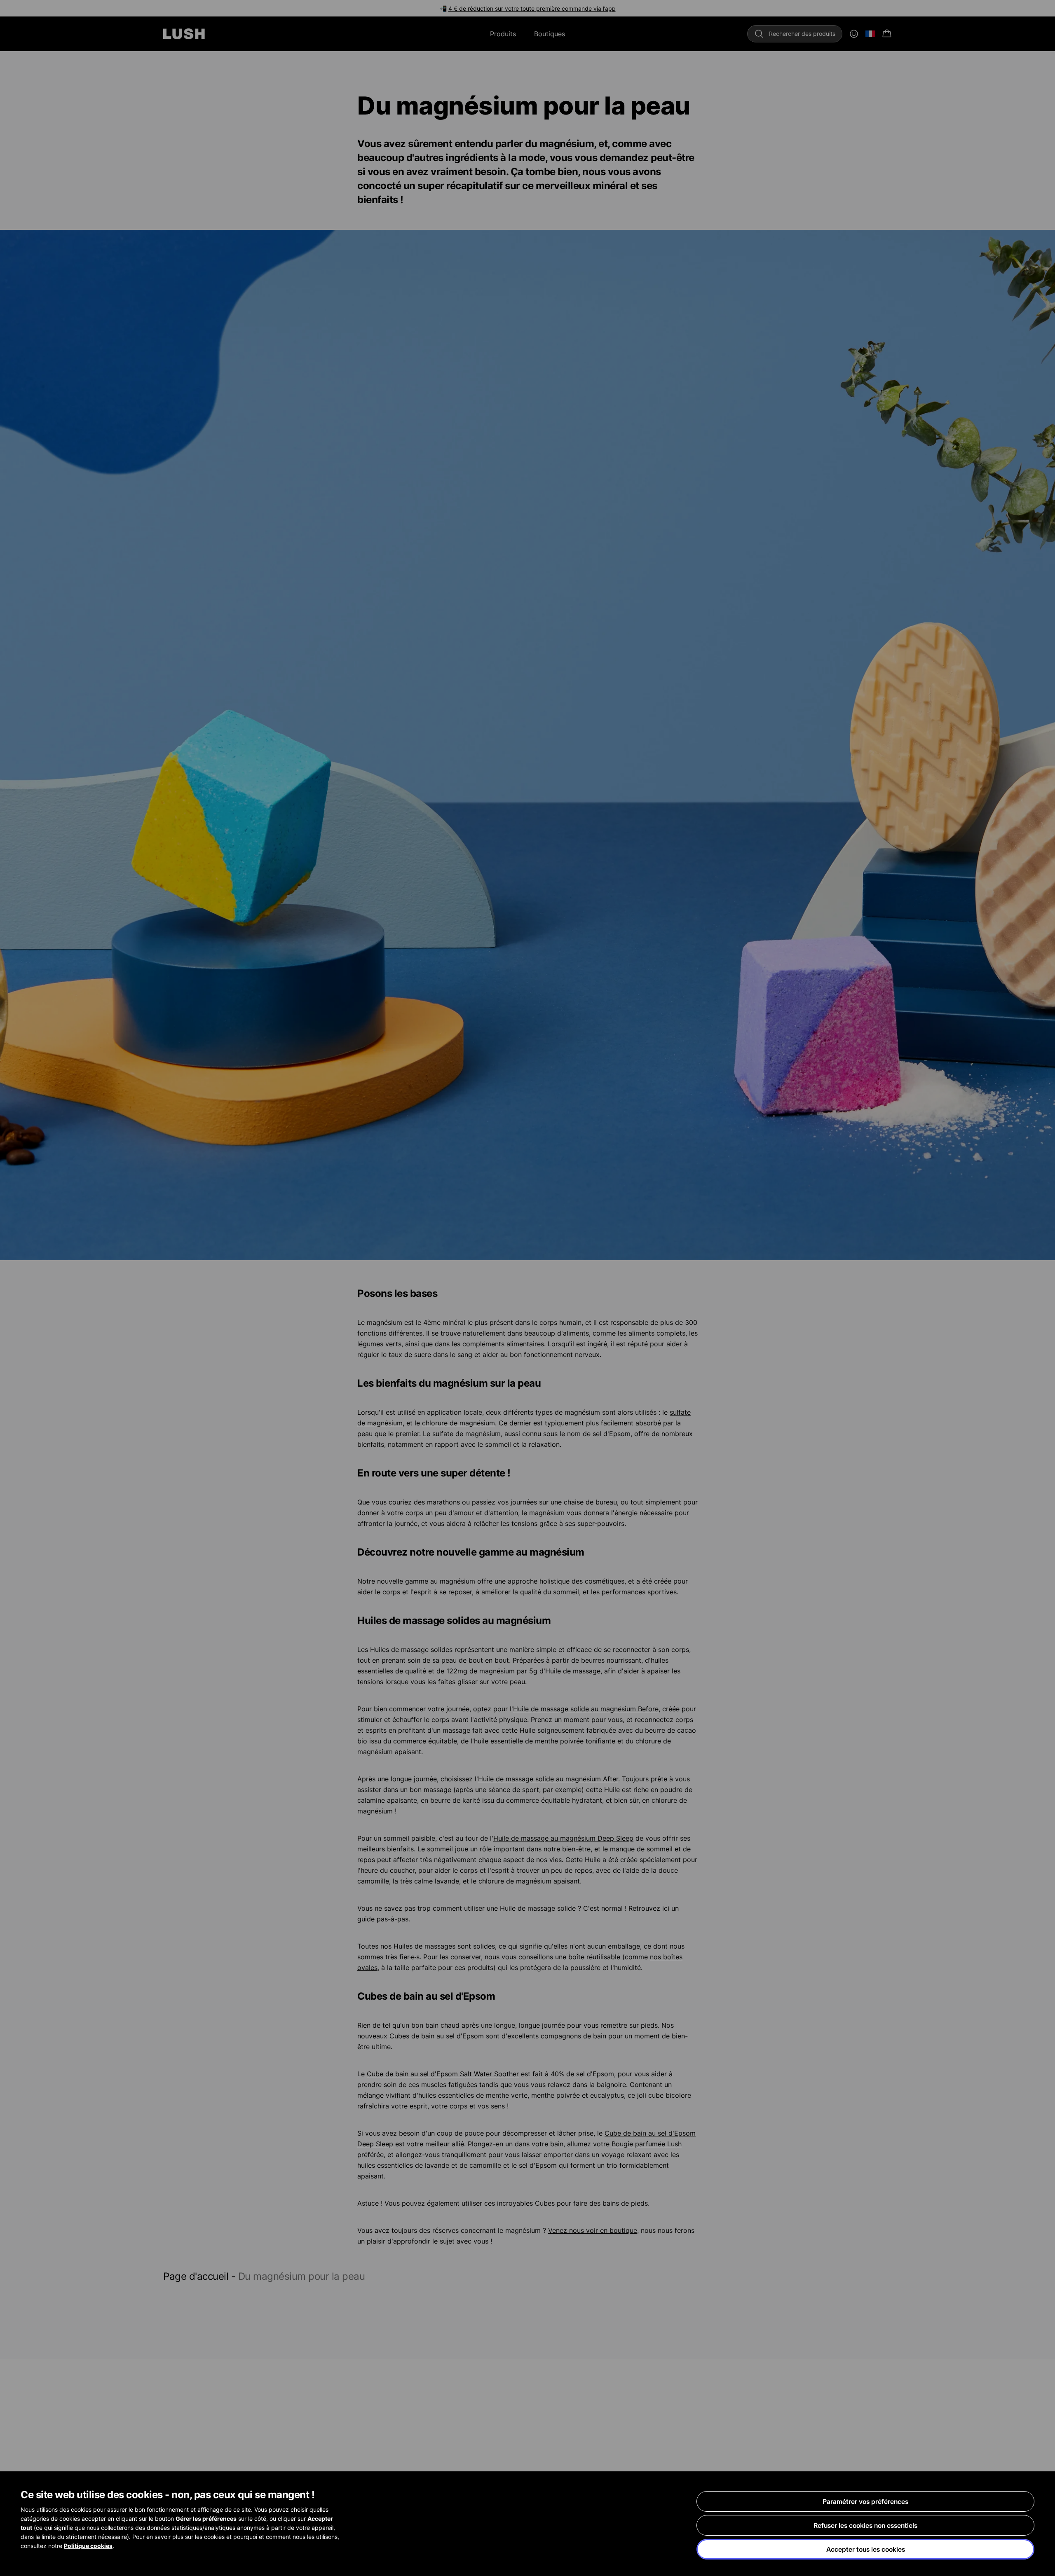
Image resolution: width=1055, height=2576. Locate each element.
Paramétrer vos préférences (865, 2501)
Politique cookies (88, 2546)
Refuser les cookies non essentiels (865, 2525)
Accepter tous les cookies (866, 2549)
